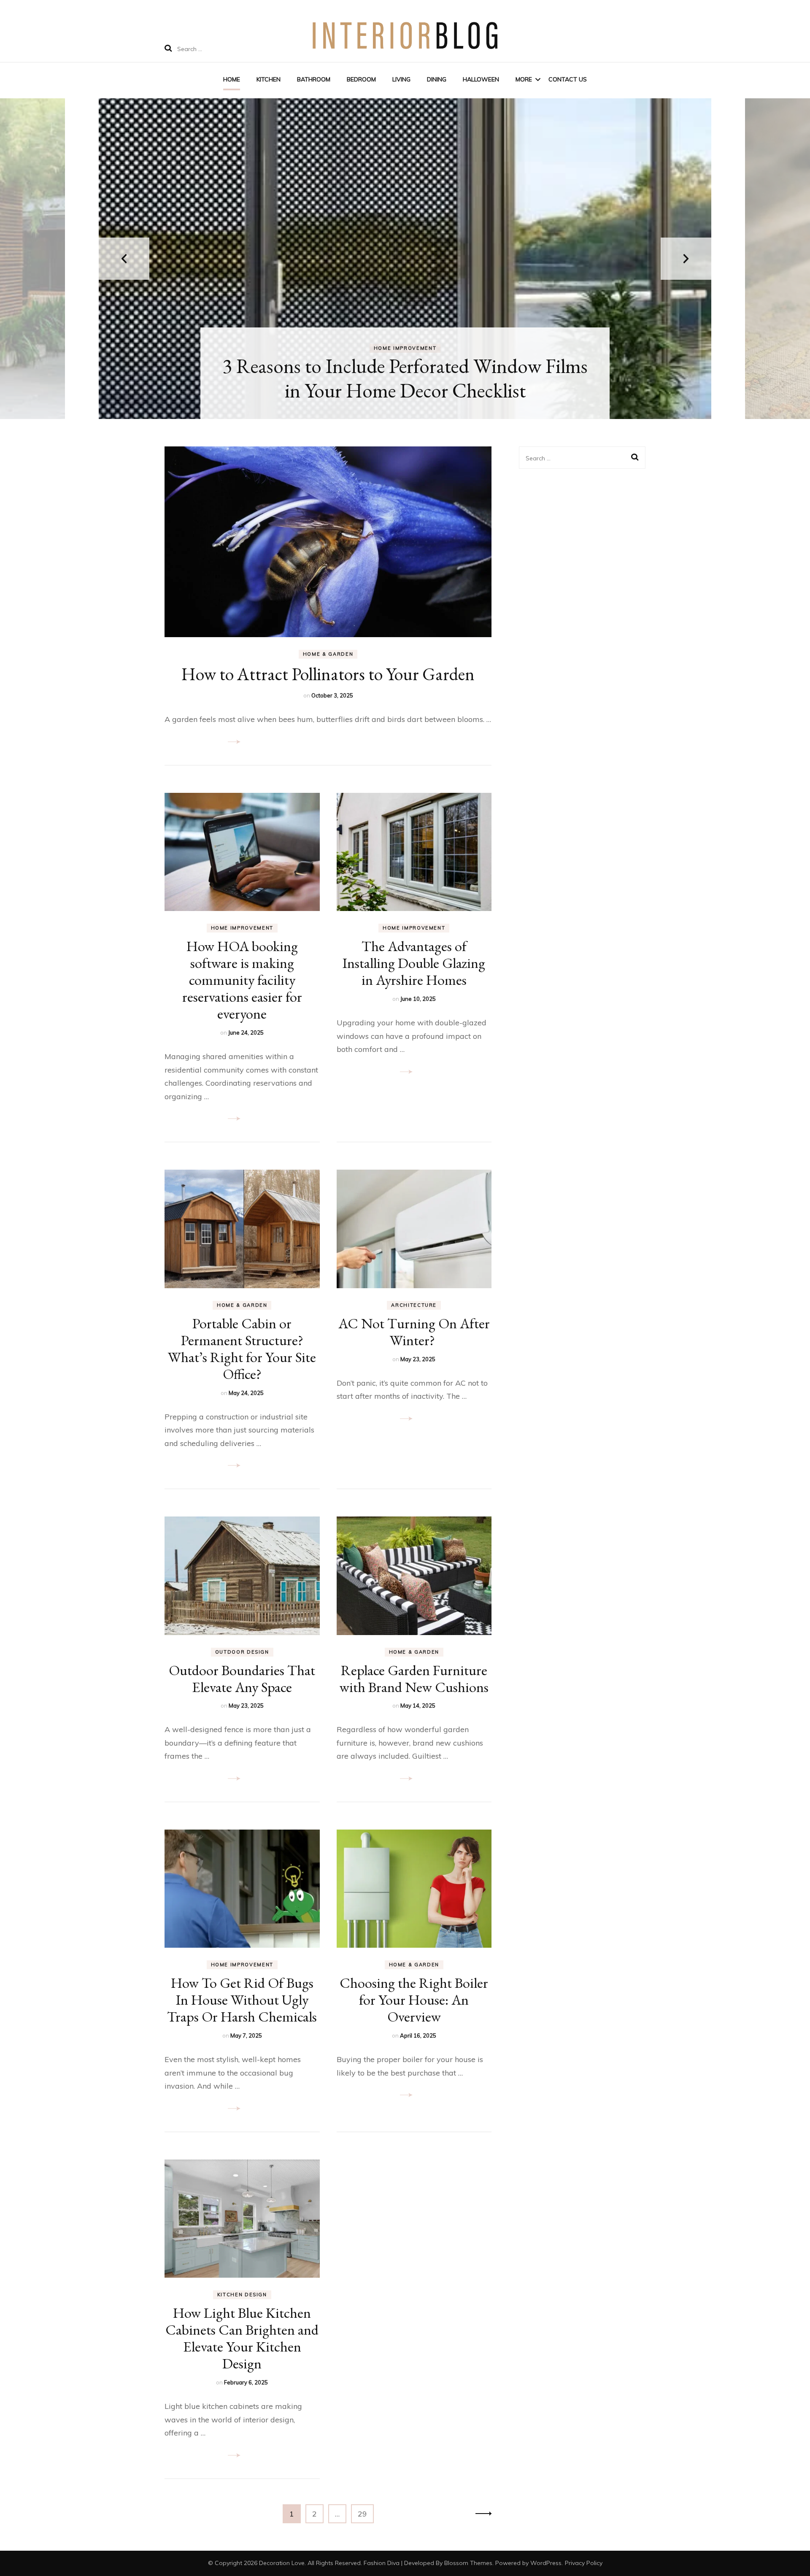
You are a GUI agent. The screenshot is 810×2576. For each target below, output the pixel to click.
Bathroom (314, 79)
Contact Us (568, 79)
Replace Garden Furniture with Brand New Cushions (414, 1679)
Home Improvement (405, 348)
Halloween (481, 79)
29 (366, 2514)
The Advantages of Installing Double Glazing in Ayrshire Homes (414, 963)
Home (232, 79)
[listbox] (405, 259)
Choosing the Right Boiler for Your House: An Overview (414, 2000)
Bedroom (361, 79)
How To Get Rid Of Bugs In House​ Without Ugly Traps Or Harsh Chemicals (242, 2000)
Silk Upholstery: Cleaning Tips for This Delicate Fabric (405, 378)
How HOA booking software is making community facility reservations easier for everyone (242, 980)
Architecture (414, 1305)
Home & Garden (328, 654)
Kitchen (269, 79)
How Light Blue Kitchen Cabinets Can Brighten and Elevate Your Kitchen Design (242, 2338)
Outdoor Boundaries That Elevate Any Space (242, 1679)
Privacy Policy (584, 2563)
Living (401, 79)
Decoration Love (282, 2563)
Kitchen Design (242, 2295)
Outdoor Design (242, 1652)
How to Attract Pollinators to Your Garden (328, 674)
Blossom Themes (468, 2563)
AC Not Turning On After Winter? (414, 1332)
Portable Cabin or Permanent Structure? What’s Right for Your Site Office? (242, 1349)
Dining (437, 79)
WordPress (546, 2563)
